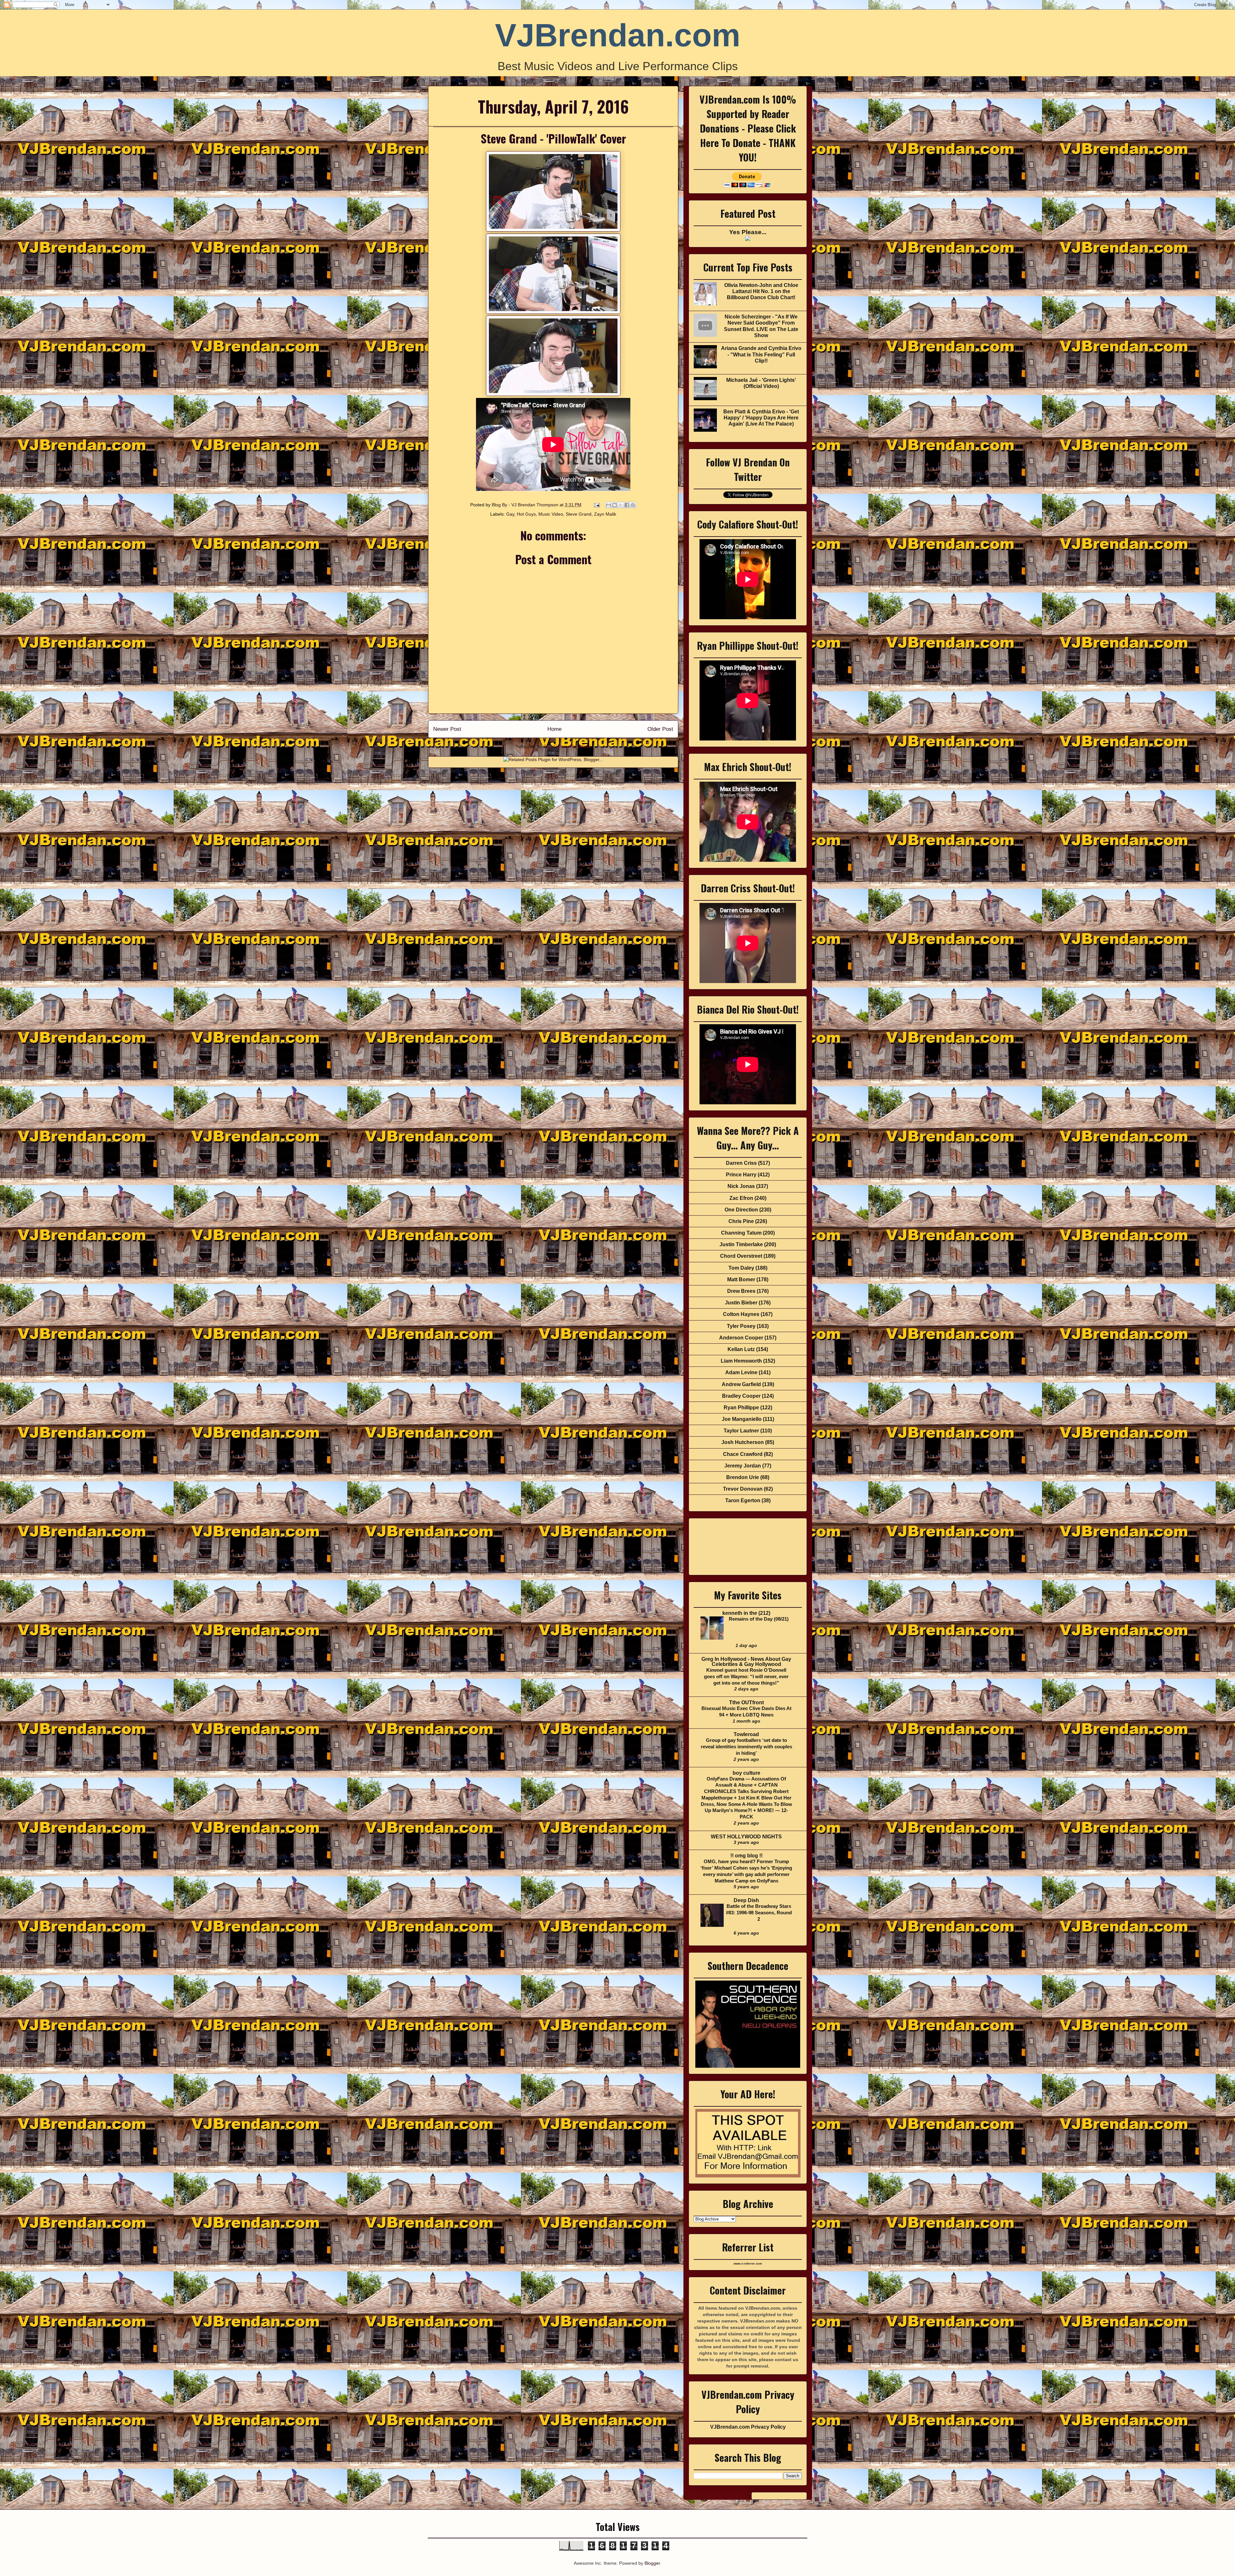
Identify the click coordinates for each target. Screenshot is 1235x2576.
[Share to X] (621, 505)
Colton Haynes (741, 1314)
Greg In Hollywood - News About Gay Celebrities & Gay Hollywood (746, 1662)
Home (554, 729)
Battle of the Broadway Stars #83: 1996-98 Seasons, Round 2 (759, 1913)
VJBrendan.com (618, 35)
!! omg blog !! (746, 1856)
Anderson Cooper (741, 1338)
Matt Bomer (741, 1279)
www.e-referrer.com (748, 2264)
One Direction (741, 1210)
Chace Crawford (743, 1454)
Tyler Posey (741, 1326)
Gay (510, 514)
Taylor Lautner (741, 1431)
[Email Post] (596, 505)
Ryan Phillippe (741, 1408)
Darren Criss (741, 1163)
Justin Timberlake (741, 1244)
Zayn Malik (605, 514)
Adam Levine (741, 1372)
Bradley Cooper (741, 1396)
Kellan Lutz (741, 1349)
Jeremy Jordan (743, 1466)
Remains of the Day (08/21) (759, 1619)
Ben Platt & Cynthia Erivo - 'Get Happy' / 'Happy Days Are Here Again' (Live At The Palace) (761, 418)
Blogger (652, 2563)
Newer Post (447, 729)
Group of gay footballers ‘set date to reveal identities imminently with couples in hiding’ (746, 1747)
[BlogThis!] (615, 505)
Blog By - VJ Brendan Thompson (526, 505)
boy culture (746, 1773)
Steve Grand (579, 514)
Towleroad (746, 1734)
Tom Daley (741, 1268)
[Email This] (608, 505)
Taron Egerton (743, 1500)
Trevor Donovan (743, 1489)
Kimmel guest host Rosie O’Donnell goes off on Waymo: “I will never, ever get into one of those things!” (746, 1676)
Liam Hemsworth (741, 1361)
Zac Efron (741, 1198)
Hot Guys (526, 514)
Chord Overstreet (741, 1256)
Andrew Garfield (741, 1384)
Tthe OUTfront (746, 1702)
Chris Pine (741, 1221)
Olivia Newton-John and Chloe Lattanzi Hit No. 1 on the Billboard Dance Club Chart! (761, 291)
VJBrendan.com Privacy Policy (748, 2427)
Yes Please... (748, 232)
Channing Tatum (741, 1233)
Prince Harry (741, 1175)
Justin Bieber (741, 1303)
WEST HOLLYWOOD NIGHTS (746, 1837)
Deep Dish (746, 1900)
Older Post (660, 729)
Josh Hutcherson (743, 1442)
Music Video (551, 514)
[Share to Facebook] (627, 505)
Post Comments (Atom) (567, 746)
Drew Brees (741, 1291)
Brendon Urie (743, 1477)
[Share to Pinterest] (633, 505)
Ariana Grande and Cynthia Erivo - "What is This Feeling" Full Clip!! (761, 354)
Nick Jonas (741, 1186)
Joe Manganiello (742, 1419)
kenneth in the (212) (746, 1613)
